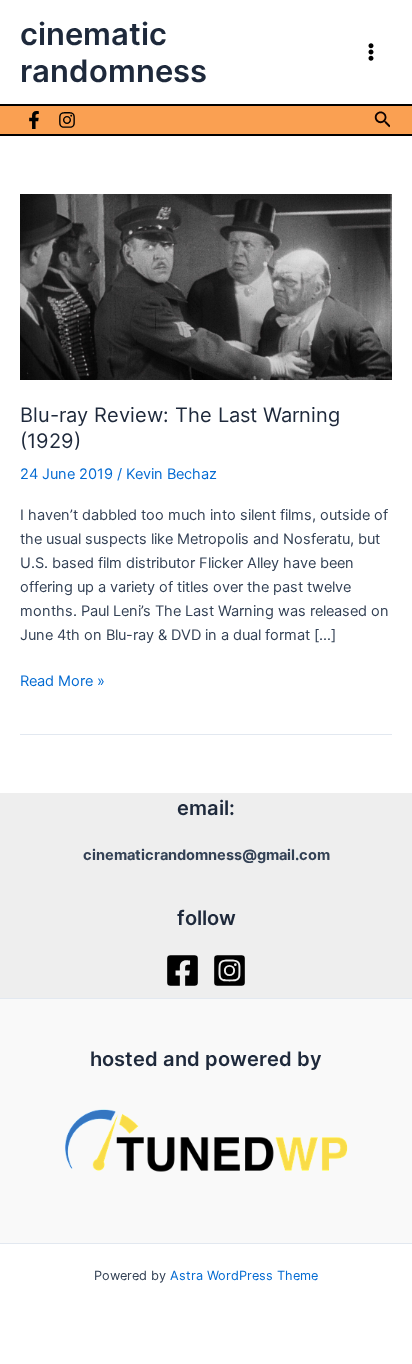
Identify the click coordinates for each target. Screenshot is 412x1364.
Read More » (62, 682)
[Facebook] (34, 120)
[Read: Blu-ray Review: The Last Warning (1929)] (206, 286)
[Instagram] (67, 120)
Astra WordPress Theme (244, 1275)
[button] (383, 119)
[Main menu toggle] (371, 52)
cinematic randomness (113, 52)
